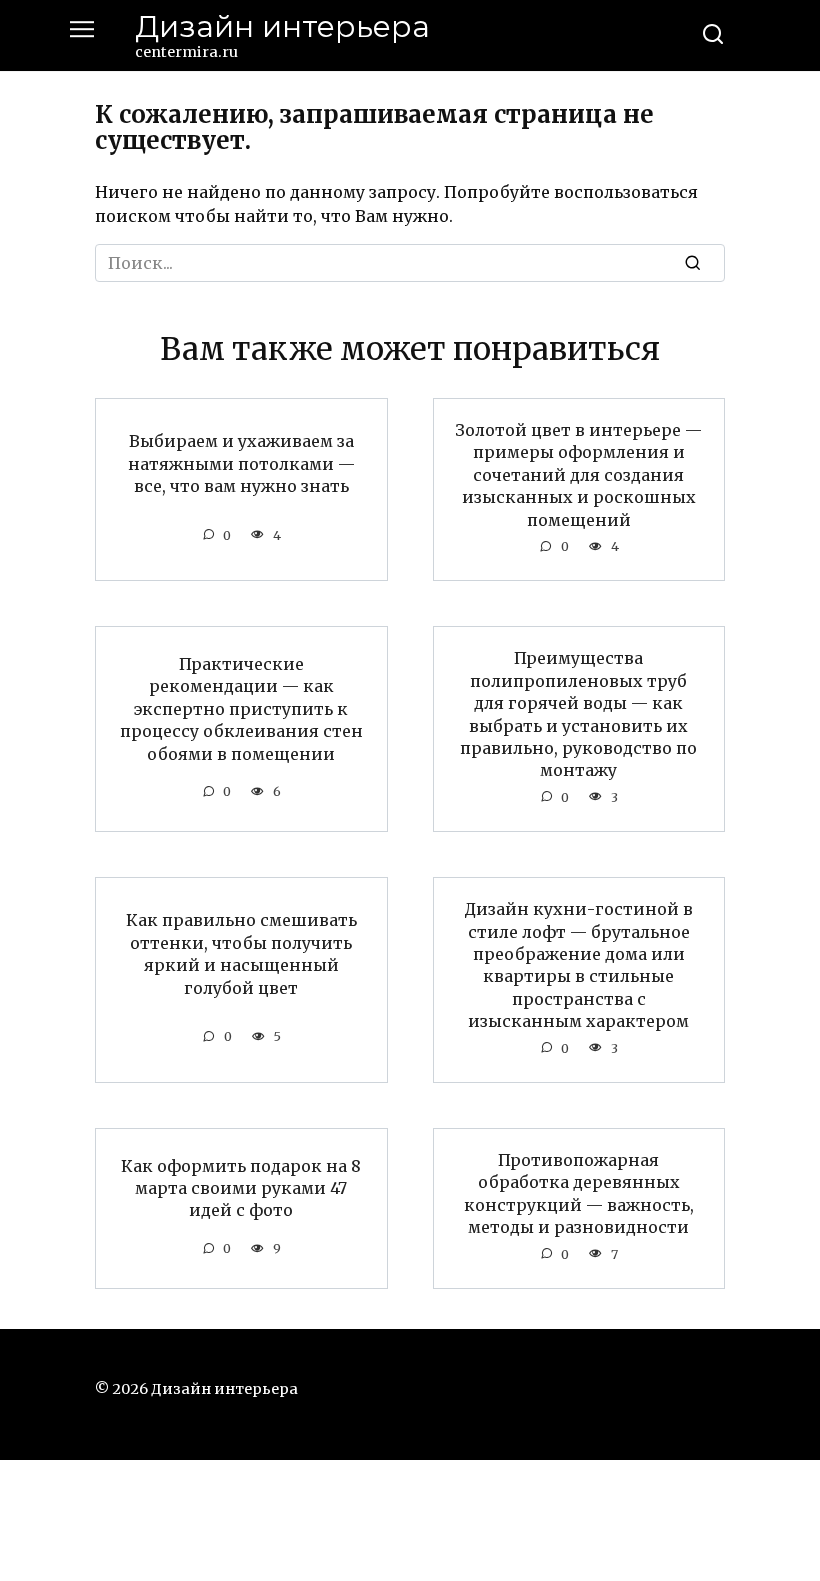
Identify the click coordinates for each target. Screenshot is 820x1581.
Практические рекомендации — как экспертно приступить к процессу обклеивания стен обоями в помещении (241, 709)
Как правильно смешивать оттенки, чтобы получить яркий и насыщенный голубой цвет (241, 953)
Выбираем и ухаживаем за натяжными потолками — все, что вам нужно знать (241, 463)
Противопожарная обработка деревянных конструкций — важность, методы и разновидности (579, 1193)
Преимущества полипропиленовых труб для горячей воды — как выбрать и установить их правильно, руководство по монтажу (578, 714)
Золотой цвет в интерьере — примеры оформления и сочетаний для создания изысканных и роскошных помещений (578, 475)
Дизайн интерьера (282, 26)
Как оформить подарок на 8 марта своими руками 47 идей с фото (241, 1187)
